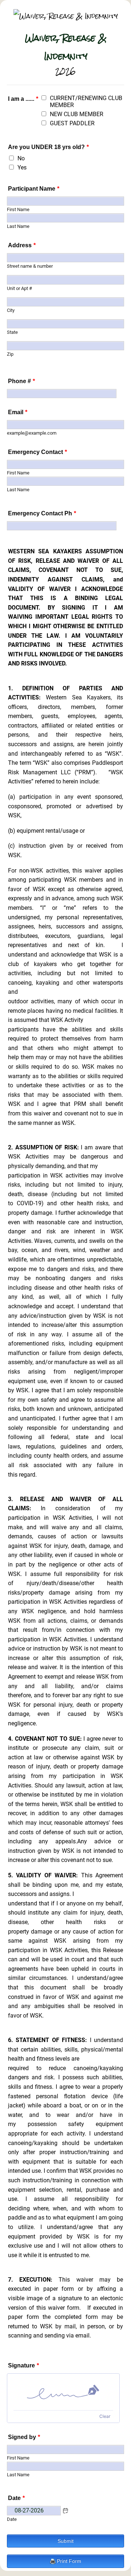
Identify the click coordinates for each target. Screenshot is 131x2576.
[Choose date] (65, 2511)
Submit (65, 2541)
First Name (18, 209)
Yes (22, 167)
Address (22, 245)
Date (12, 2519)
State (12, 332)
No (21, 158)
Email (18, 412)
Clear (105, 2416)
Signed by (24, 2437)
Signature (23, 2365)
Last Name (18, 226)
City (11, 310)
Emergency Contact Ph (42, 513)
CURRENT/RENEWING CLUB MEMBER (86, 102)
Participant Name (34, 189)
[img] (63, 2392)
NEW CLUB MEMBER (77, 114)
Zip (10, 354)
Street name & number (30, 266)
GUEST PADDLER (72, 123)
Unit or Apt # (19, 288)
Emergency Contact (37, 452)
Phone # (21, 381)
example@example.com (32, 433)
